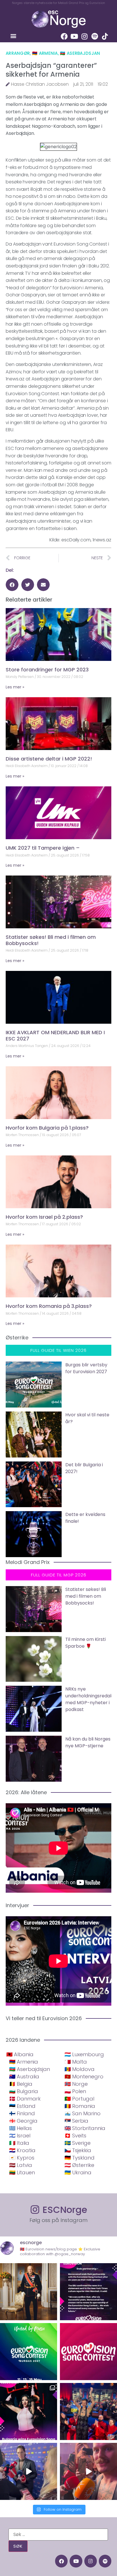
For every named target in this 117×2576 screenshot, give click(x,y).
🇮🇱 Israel (20, 2136)
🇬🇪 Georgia (23, 2121)
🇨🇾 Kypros (22, 2158)
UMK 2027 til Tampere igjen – (43, 848)
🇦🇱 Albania (20, 2054)
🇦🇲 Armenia (45, 53)
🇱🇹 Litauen (22, 2172)
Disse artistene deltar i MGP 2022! (49, 759)
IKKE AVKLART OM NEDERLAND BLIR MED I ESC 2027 (55, 1035)
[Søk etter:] (58, 2535)
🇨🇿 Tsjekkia (78, 2150)
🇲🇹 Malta (76, 2062)
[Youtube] (74, 36)
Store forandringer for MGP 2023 (47, 670)
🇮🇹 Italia (19, 2143)
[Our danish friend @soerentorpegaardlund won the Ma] (29, 2471)
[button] (13, 36)
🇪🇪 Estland (22, 2106)
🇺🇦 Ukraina (78, 2172)
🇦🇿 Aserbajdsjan (80, 53)
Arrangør (18, 53)
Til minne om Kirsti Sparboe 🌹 (85, 1643)
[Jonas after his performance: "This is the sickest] (88, 2411)
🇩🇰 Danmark (25, 2099)
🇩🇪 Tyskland (80, 2158)
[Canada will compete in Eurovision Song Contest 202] (88, 2352)
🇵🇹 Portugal (79, 2099)
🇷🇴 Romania (80, 2106)
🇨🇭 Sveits (75, 2136)
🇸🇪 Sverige (78, 2143)
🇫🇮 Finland (22, 2113)
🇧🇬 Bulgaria (24, 2091)
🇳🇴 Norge (76, 2084)
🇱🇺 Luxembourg (84, 2054)
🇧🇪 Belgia (21, 2084)
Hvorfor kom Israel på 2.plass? (44, 1217)
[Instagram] (85, 36)
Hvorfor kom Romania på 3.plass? (49, 1306)
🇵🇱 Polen (75, 2091)
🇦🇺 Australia (24, 2076)
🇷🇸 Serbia (76, 2121)
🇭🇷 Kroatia (22, 2150)
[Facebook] (64, 36)
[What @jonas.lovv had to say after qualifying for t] (88, 2471)
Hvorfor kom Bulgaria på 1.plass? (47, 1128)
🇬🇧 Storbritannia (85, 2128)
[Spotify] (95, 36)
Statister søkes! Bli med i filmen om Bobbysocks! (51, 940)
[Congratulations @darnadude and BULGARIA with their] (29, 2411)
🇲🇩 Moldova (80, 2069)
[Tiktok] (105, 36)
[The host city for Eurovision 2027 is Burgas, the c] (29, 2352)
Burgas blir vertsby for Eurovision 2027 (86, 1368)
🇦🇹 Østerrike (79, 2165)
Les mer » (15, 687)
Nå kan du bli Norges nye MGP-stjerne (88, 1742)
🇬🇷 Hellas (20, 2128)
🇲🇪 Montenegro (84, 2076)
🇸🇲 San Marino (82, 2113)
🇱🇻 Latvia (21, 2165)
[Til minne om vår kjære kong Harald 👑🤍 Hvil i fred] (29, 2292)
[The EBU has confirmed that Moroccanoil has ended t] (88, 2292)
